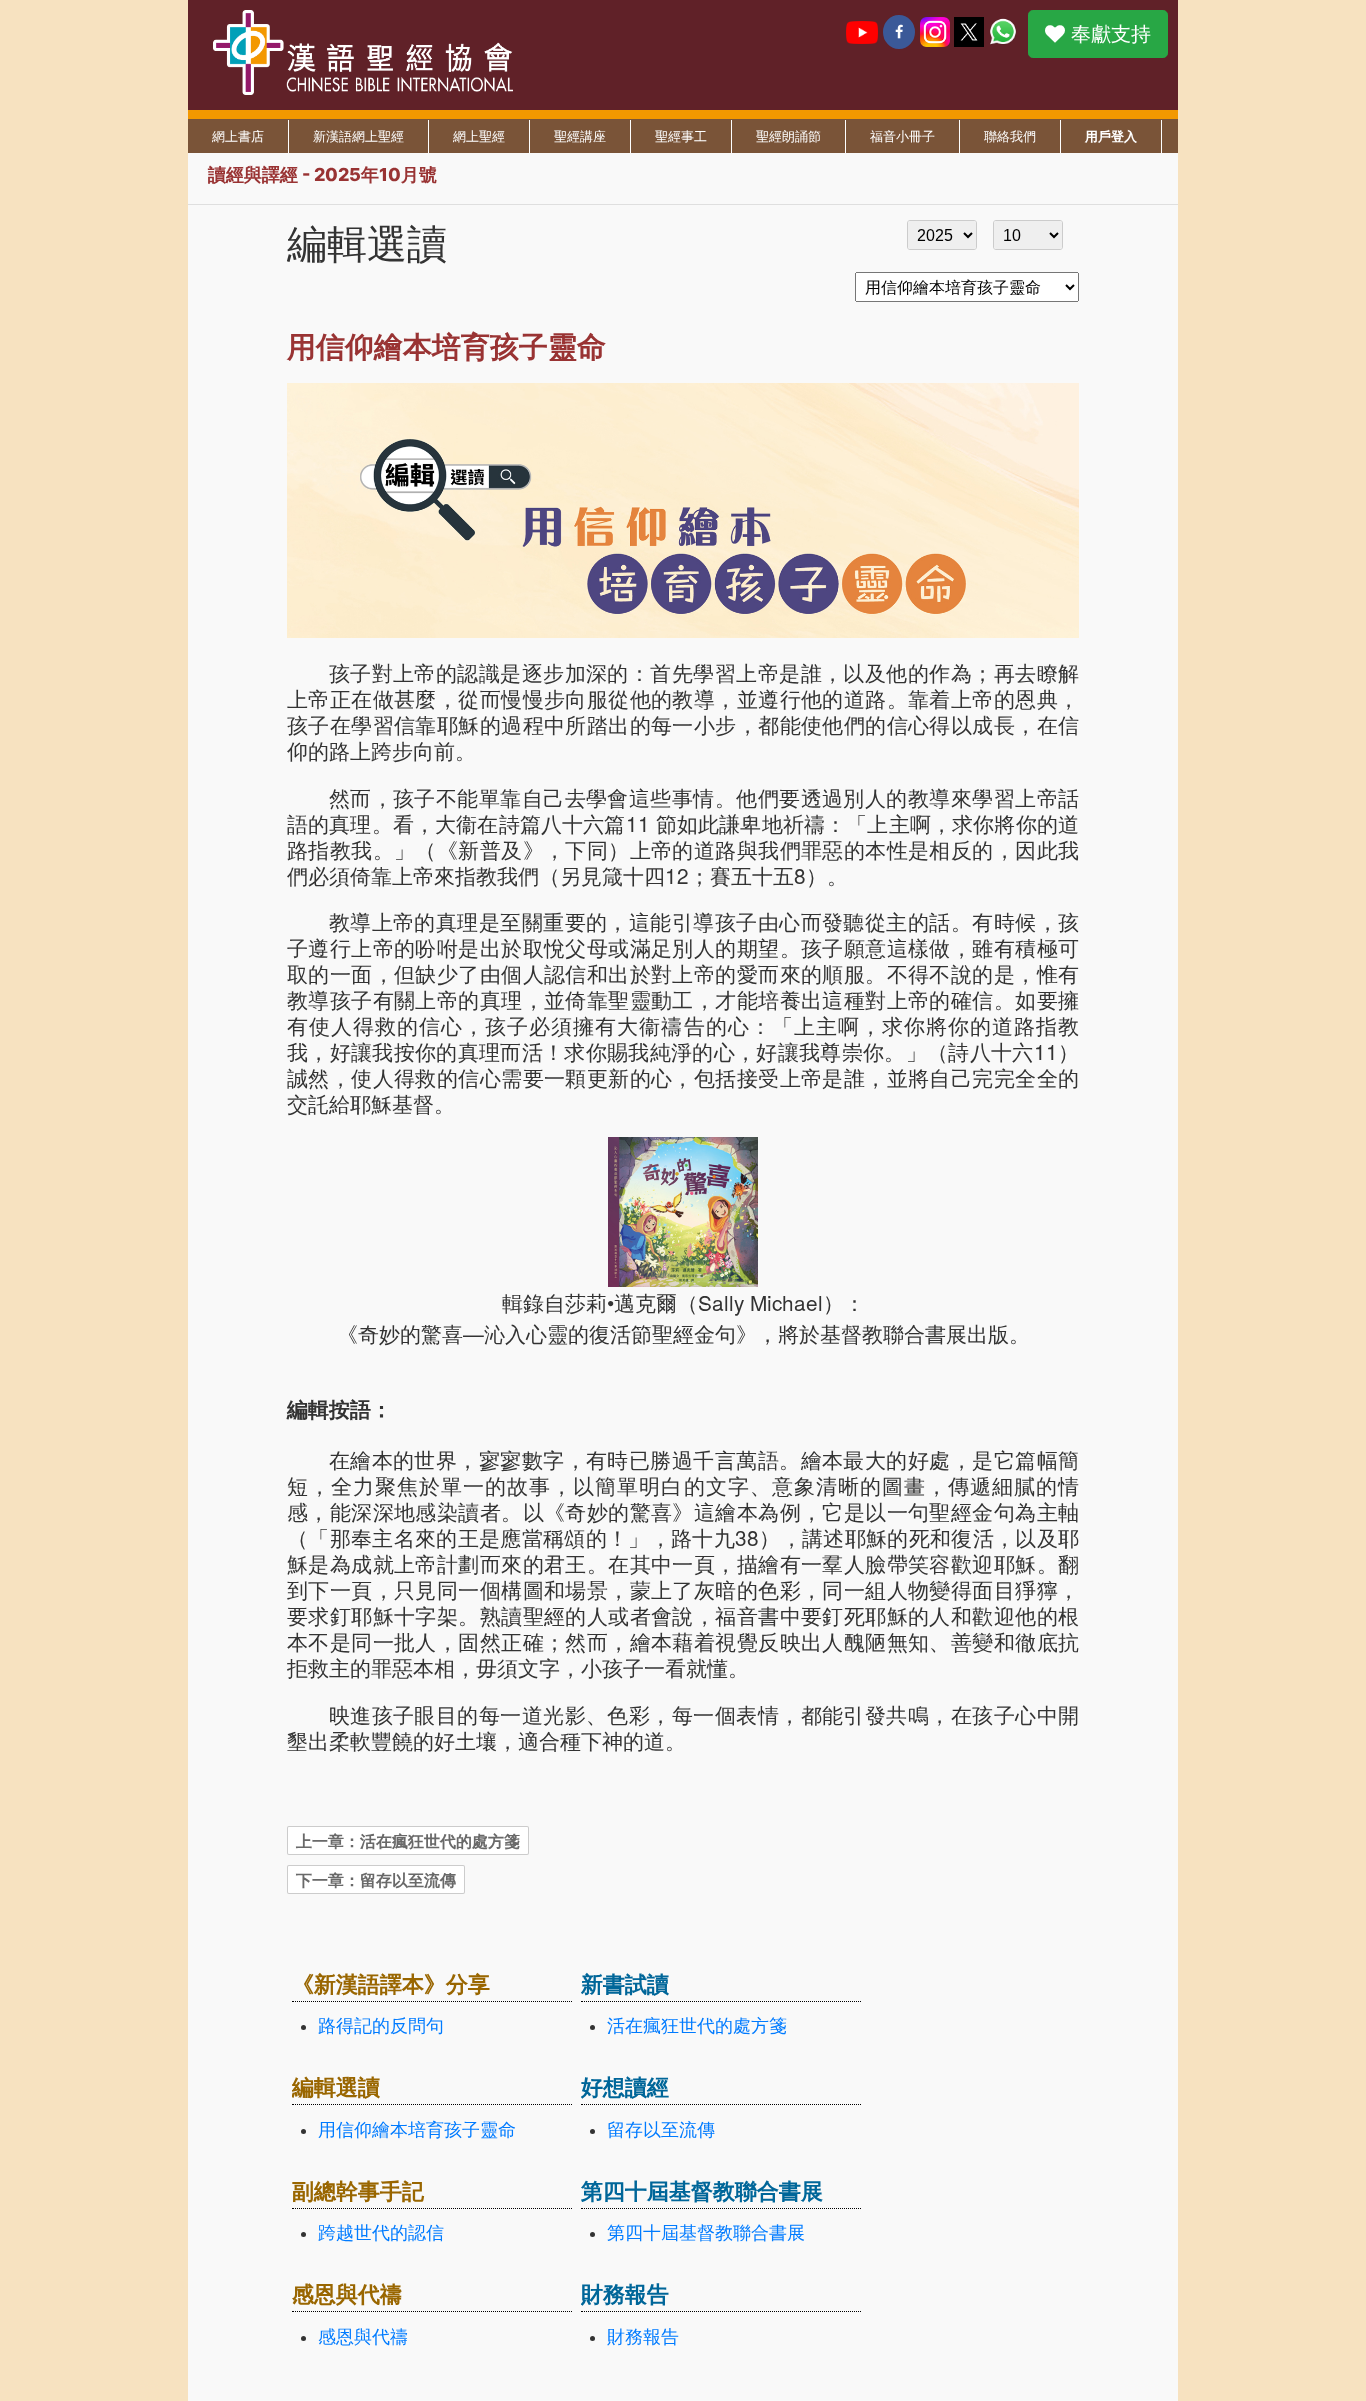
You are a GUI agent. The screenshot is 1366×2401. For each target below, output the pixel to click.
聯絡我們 (1010, 136)
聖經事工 (681, 136)
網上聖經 (479, 136)
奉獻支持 (1108, 34)
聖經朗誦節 (788, 136)
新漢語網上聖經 (358, 136)
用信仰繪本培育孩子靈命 (417, 2130)
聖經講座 (580, 136)
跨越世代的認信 (381, 2233)
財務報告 (643, 2337)
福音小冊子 (902, 136)
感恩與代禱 (363, 2337)
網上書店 (238, 136)
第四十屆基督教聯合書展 (706, 2233)
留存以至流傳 (661, 2130)
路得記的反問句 (381, 2026)
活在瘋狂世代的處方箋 (697, 2026)
